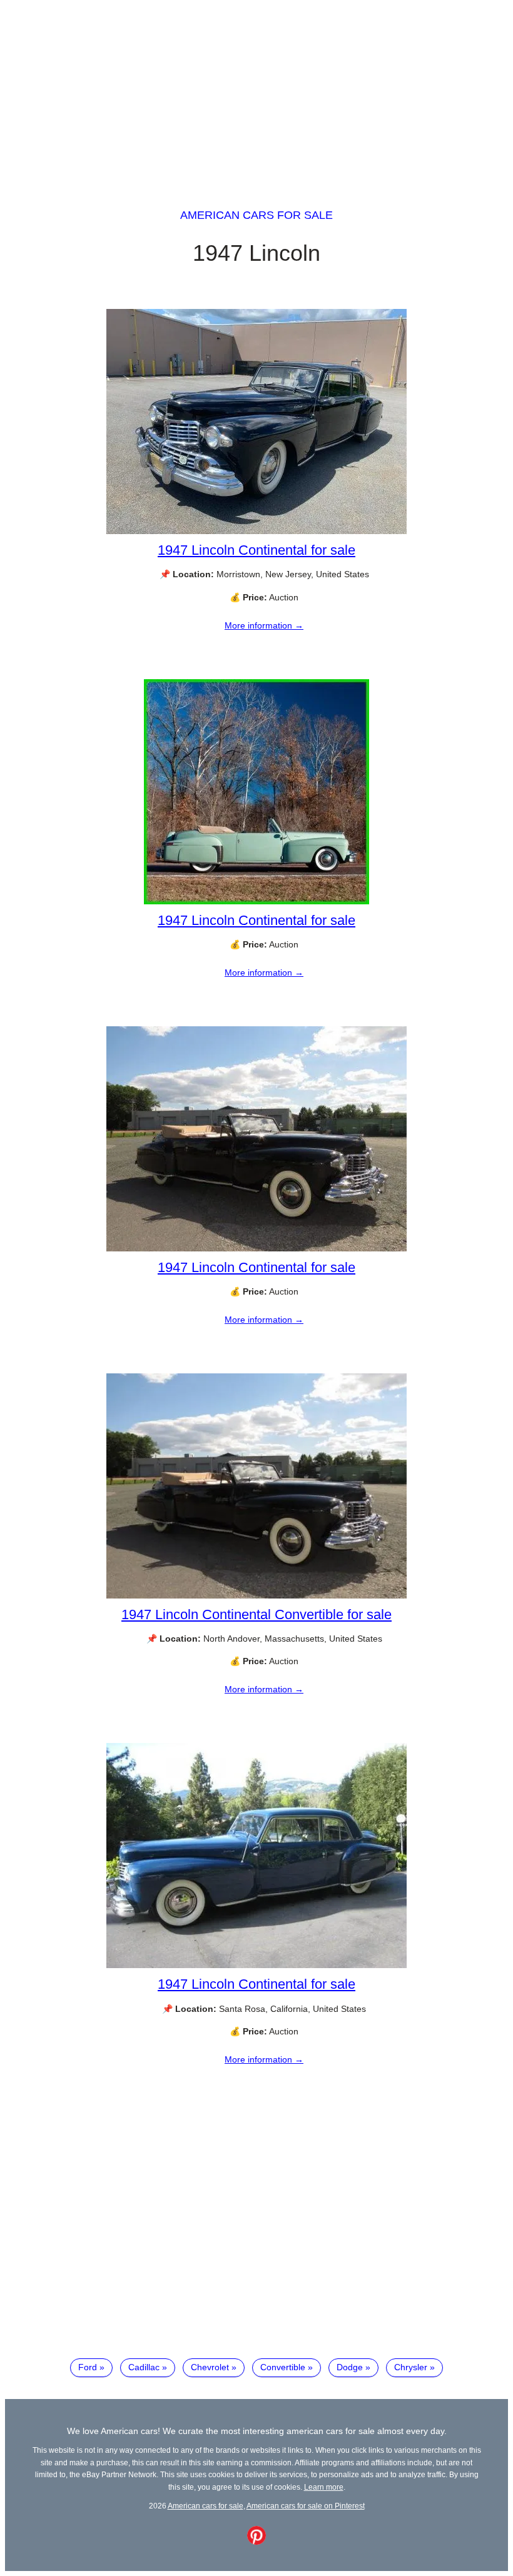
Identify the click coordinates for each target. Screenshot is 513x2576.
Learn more (324, 2487)
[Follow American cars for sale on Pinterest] (256, 2542)
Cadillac (144, 2367)
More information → (264, 625)
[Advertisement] (256, 93)
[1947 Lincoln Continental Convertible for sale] (256, 1595)
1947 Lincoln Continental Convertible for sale (256, 1614)
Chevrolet (210, 2367)
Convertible (283, 2367)
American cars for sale (256, 215)
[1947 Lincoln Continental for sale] (256, 531)
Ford (88, 2367)
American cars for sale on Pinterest (306, 2506)
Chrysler (411, 2367)
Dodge (350, 2367)
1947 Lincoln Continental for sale (256, 550)
